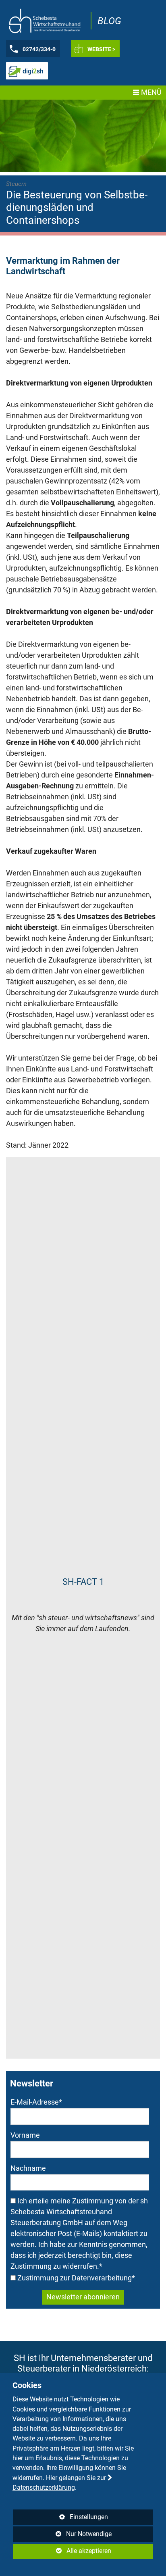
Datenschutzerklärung (44, 2487)
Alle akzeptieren (62, 2551)
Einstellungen (61, 2519)
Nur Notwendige (63, 2536)
